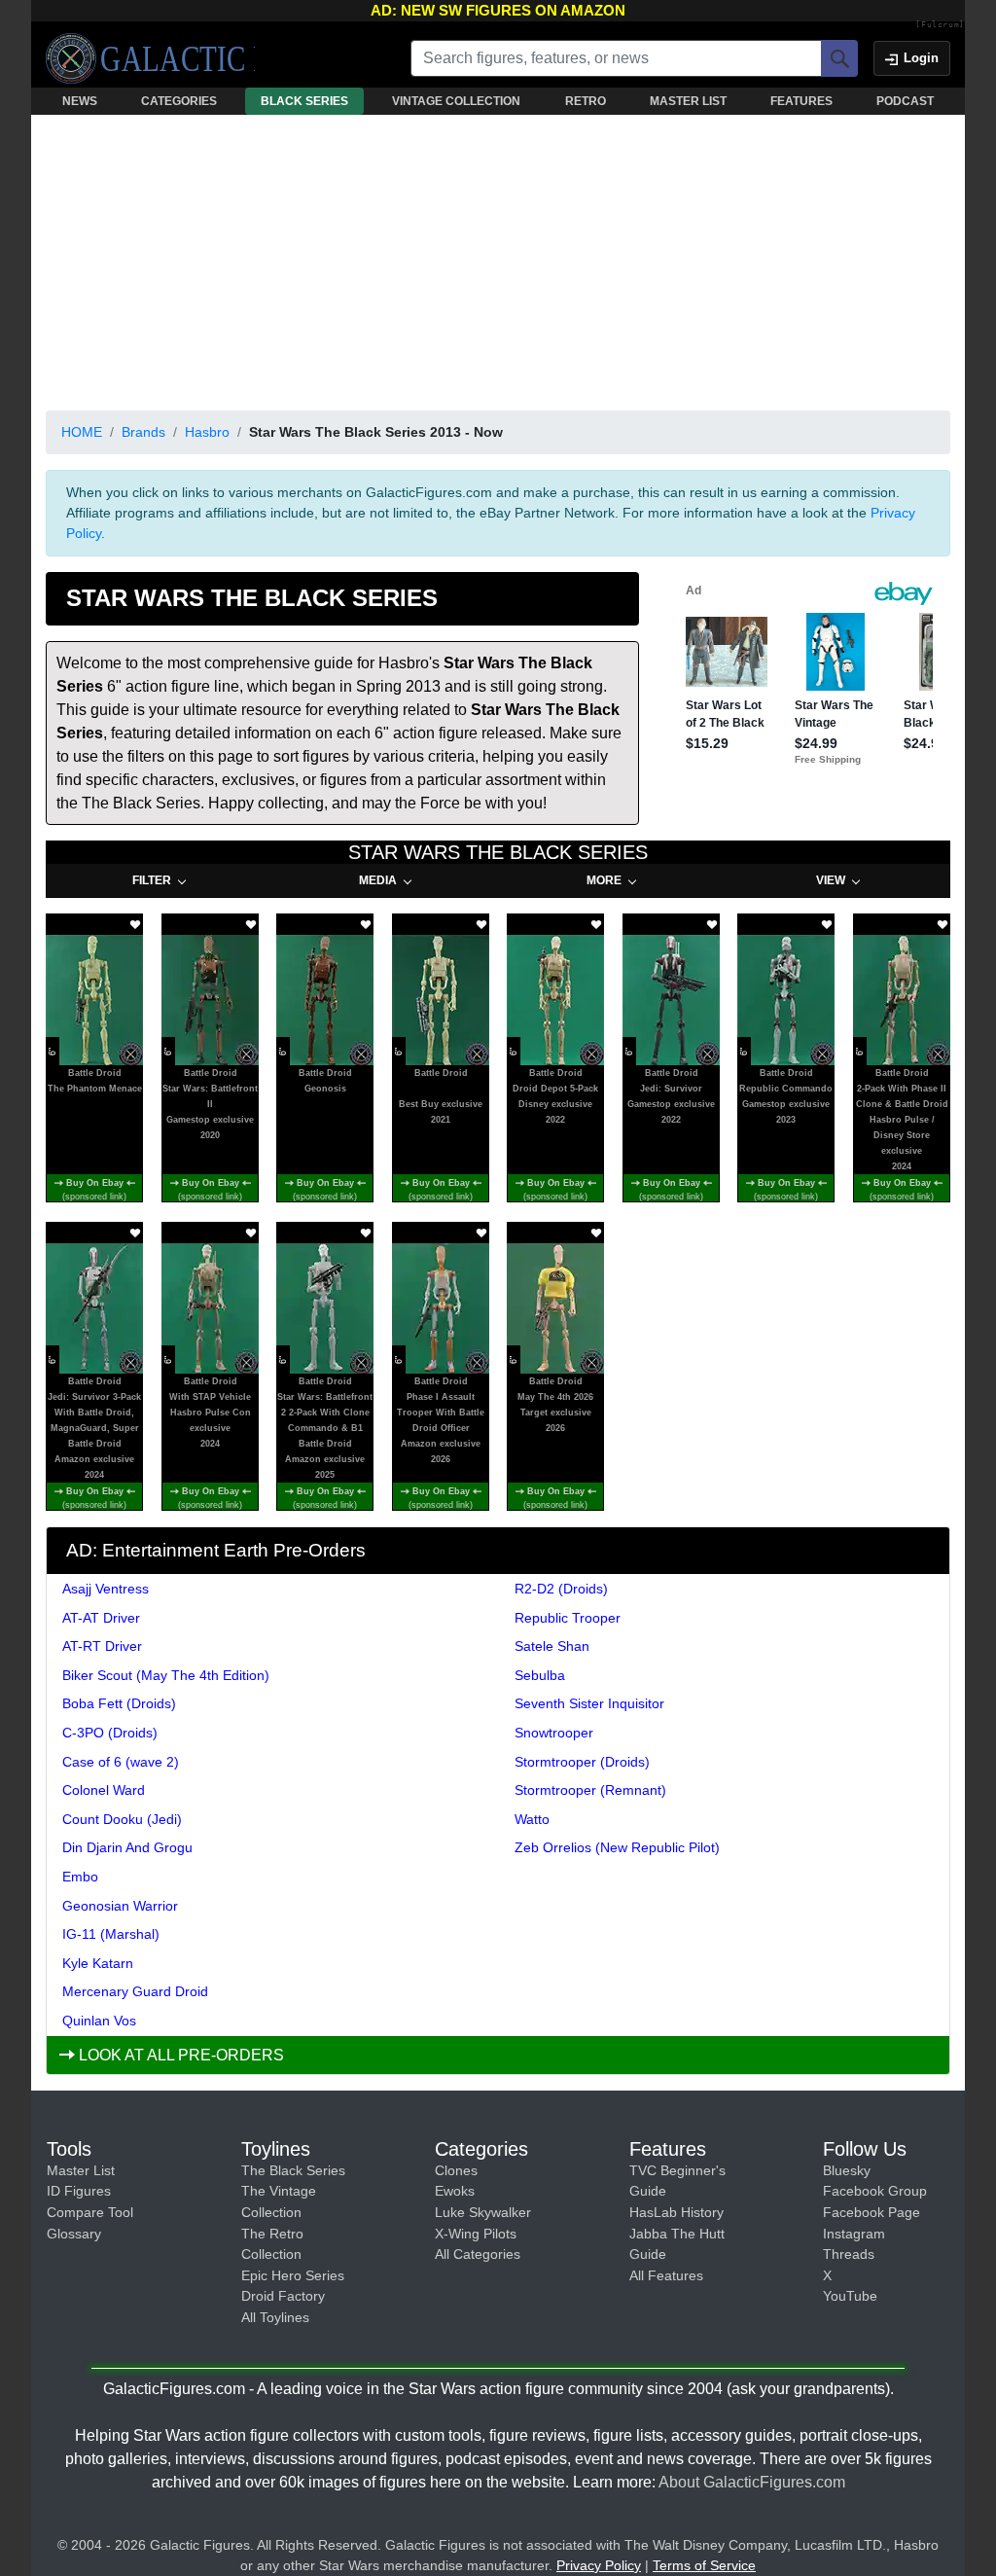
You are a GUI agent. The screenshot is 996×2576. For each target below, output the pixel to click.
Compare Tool (90, 2212)
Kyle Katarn (98, 1963)
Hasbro (207, 432)
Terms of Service (704, 2565)
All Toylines (275, 2317)
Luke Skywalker (483, 2212)
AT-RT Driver (102, 1646)
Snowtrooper (554, 1733)
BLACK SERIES (304, 101)
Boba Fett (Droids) (119, 1703)
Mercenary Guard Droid (135, 1991)
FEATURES (801, 101)
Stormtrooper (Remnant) (590, 1790)
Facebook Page (871, 2212)
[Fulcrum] (940, 25)
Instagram (854, 2234)
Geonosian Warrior (120, 1906)
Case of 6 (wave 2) (121, 1762)
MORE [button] (604, 880)
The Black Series (293, 2170)
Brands (143, 432)
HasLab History (676, 2212)
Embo (80, 1877)
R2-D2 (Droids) (561, 1589)
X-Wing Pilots (476, 2234)
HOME (82, 432)
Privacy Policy (599, 2565)
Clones (456, 2170)
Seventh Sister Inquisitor (589, 1703)
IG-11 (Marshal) (111, 1934)
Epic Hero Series (293, 2275)
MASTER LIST (688, 101)
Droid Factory (283, 2296)
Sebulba (540, 1675)
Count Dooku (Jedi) (122, 1819)
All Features (666, 2275)
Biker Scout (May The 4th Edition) (166, 1675)
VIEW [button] (831, 880)
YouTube (850, 2296)
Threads (849, 2254)
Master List (81, 2170)
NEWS (80, 101)
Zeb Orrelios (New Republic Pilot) (617, 1847)
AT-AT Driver (101, 1618)
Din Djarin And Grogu (127, 1847)
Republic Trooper (568, 1618)
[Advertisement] (498, 259)
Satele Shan (552, 1646)
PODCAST (905, 101)
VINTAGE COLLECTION (456, 101)
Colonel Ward (104, 1790)
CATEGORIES (179, 101)
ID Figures (79, 2191)
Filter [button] (152, 880)
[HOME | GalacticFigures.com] (150, 58)
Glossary (74, 2234)
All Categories (478, 2254)
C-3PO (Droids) (110, 1733)
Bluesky (847, 2170)
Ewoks (455, 2191)
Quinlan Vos (99, 2021)
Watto (532, 1819)
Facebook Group (875, 2191)
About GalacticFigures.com (752, 2482)
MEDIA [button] (378, 880)
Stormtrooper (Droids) (582, 1762)
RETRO (586, 101)
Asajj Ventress (106, 1589)
